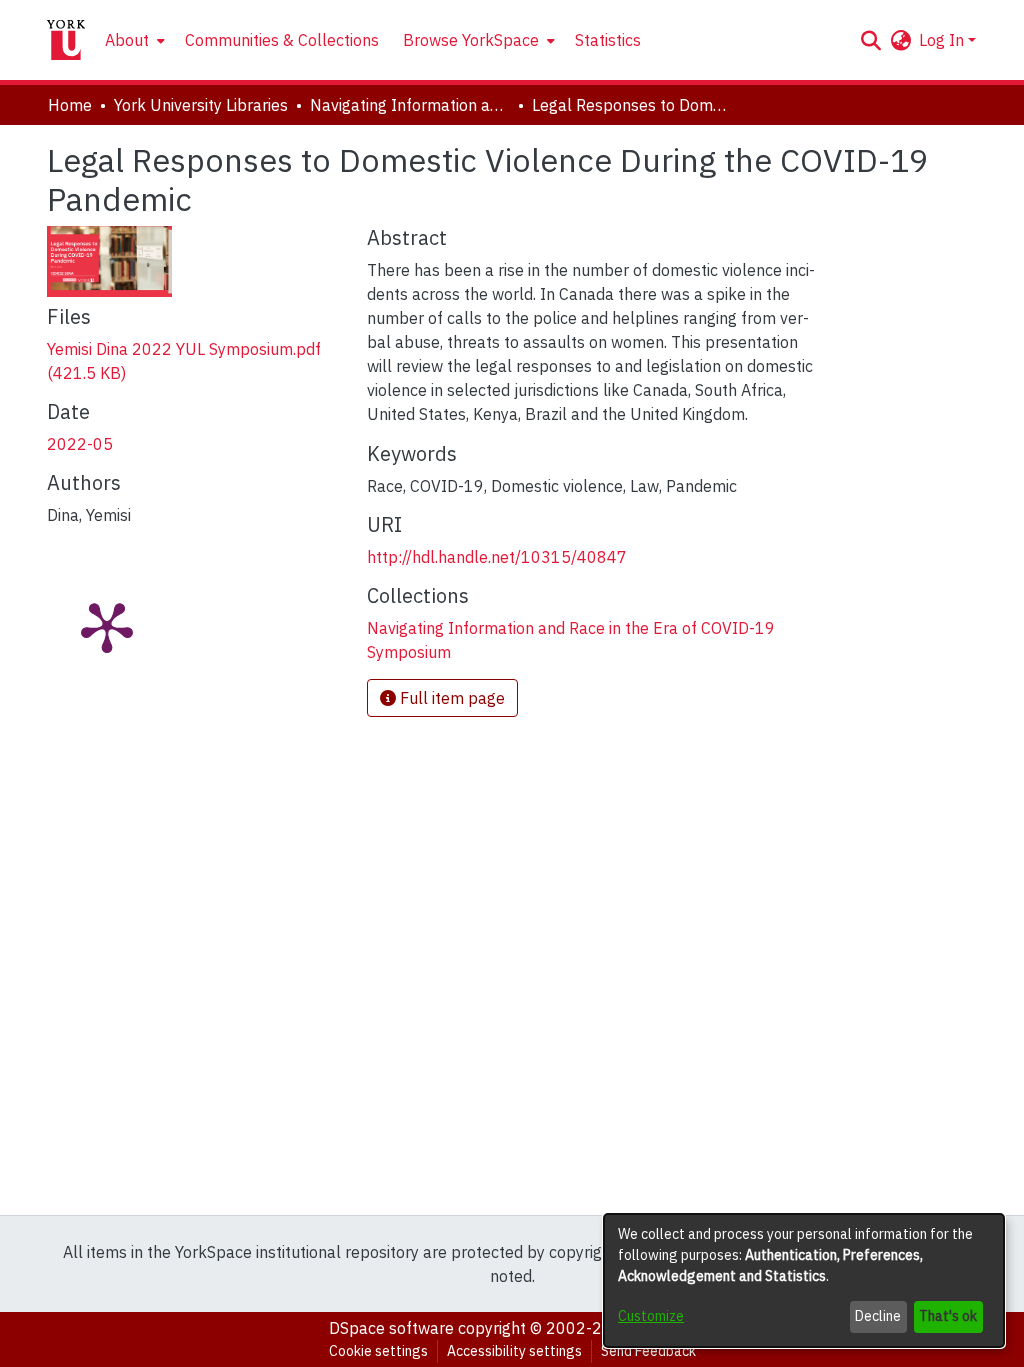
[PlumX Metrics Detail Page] (107, 626)
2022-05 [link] (80, 444)
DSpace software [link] (391, 1328)
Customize (651, 1316)
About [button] (127, 40)
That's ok (948, 1316)
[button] (870, 40)
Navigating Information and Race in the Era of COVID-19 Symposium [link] (410, 105)
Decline (878, 1316)
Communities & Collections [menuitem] (282, 40)
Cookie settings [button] (378, 1351)
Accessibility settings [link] (514, 1351)
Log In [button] (943, 40)
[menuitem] (133, 40)
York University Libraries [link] (201, 105)
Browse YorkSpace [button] (471, 40)
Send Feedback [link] (648, 1351)
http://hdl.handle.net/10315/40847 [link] (497, 557)
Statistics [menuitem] (608, 40)
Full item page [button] (450, 698)
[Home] (66, 40)
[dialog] (804, 1280)
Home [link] (70, 105)
